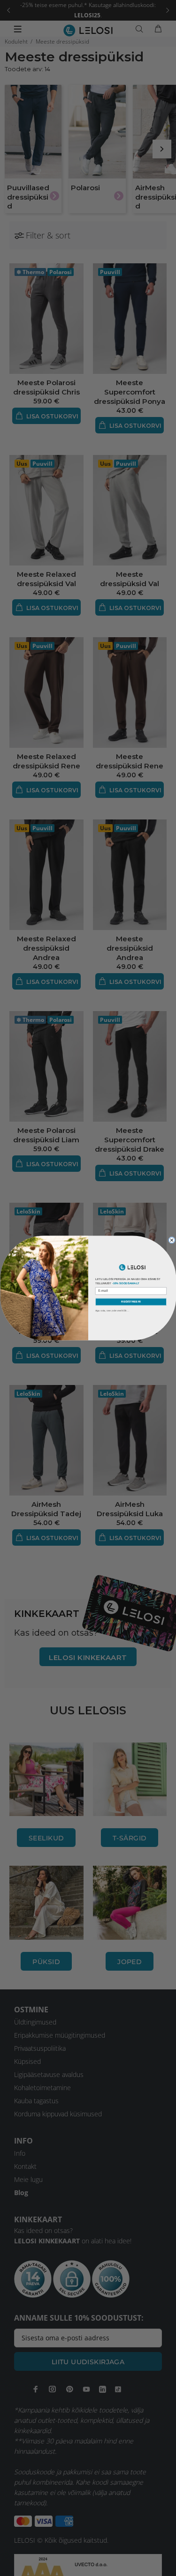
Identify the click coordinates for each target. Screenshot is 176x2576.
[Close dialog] (172, 1240)
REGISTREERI (131, 1302)
